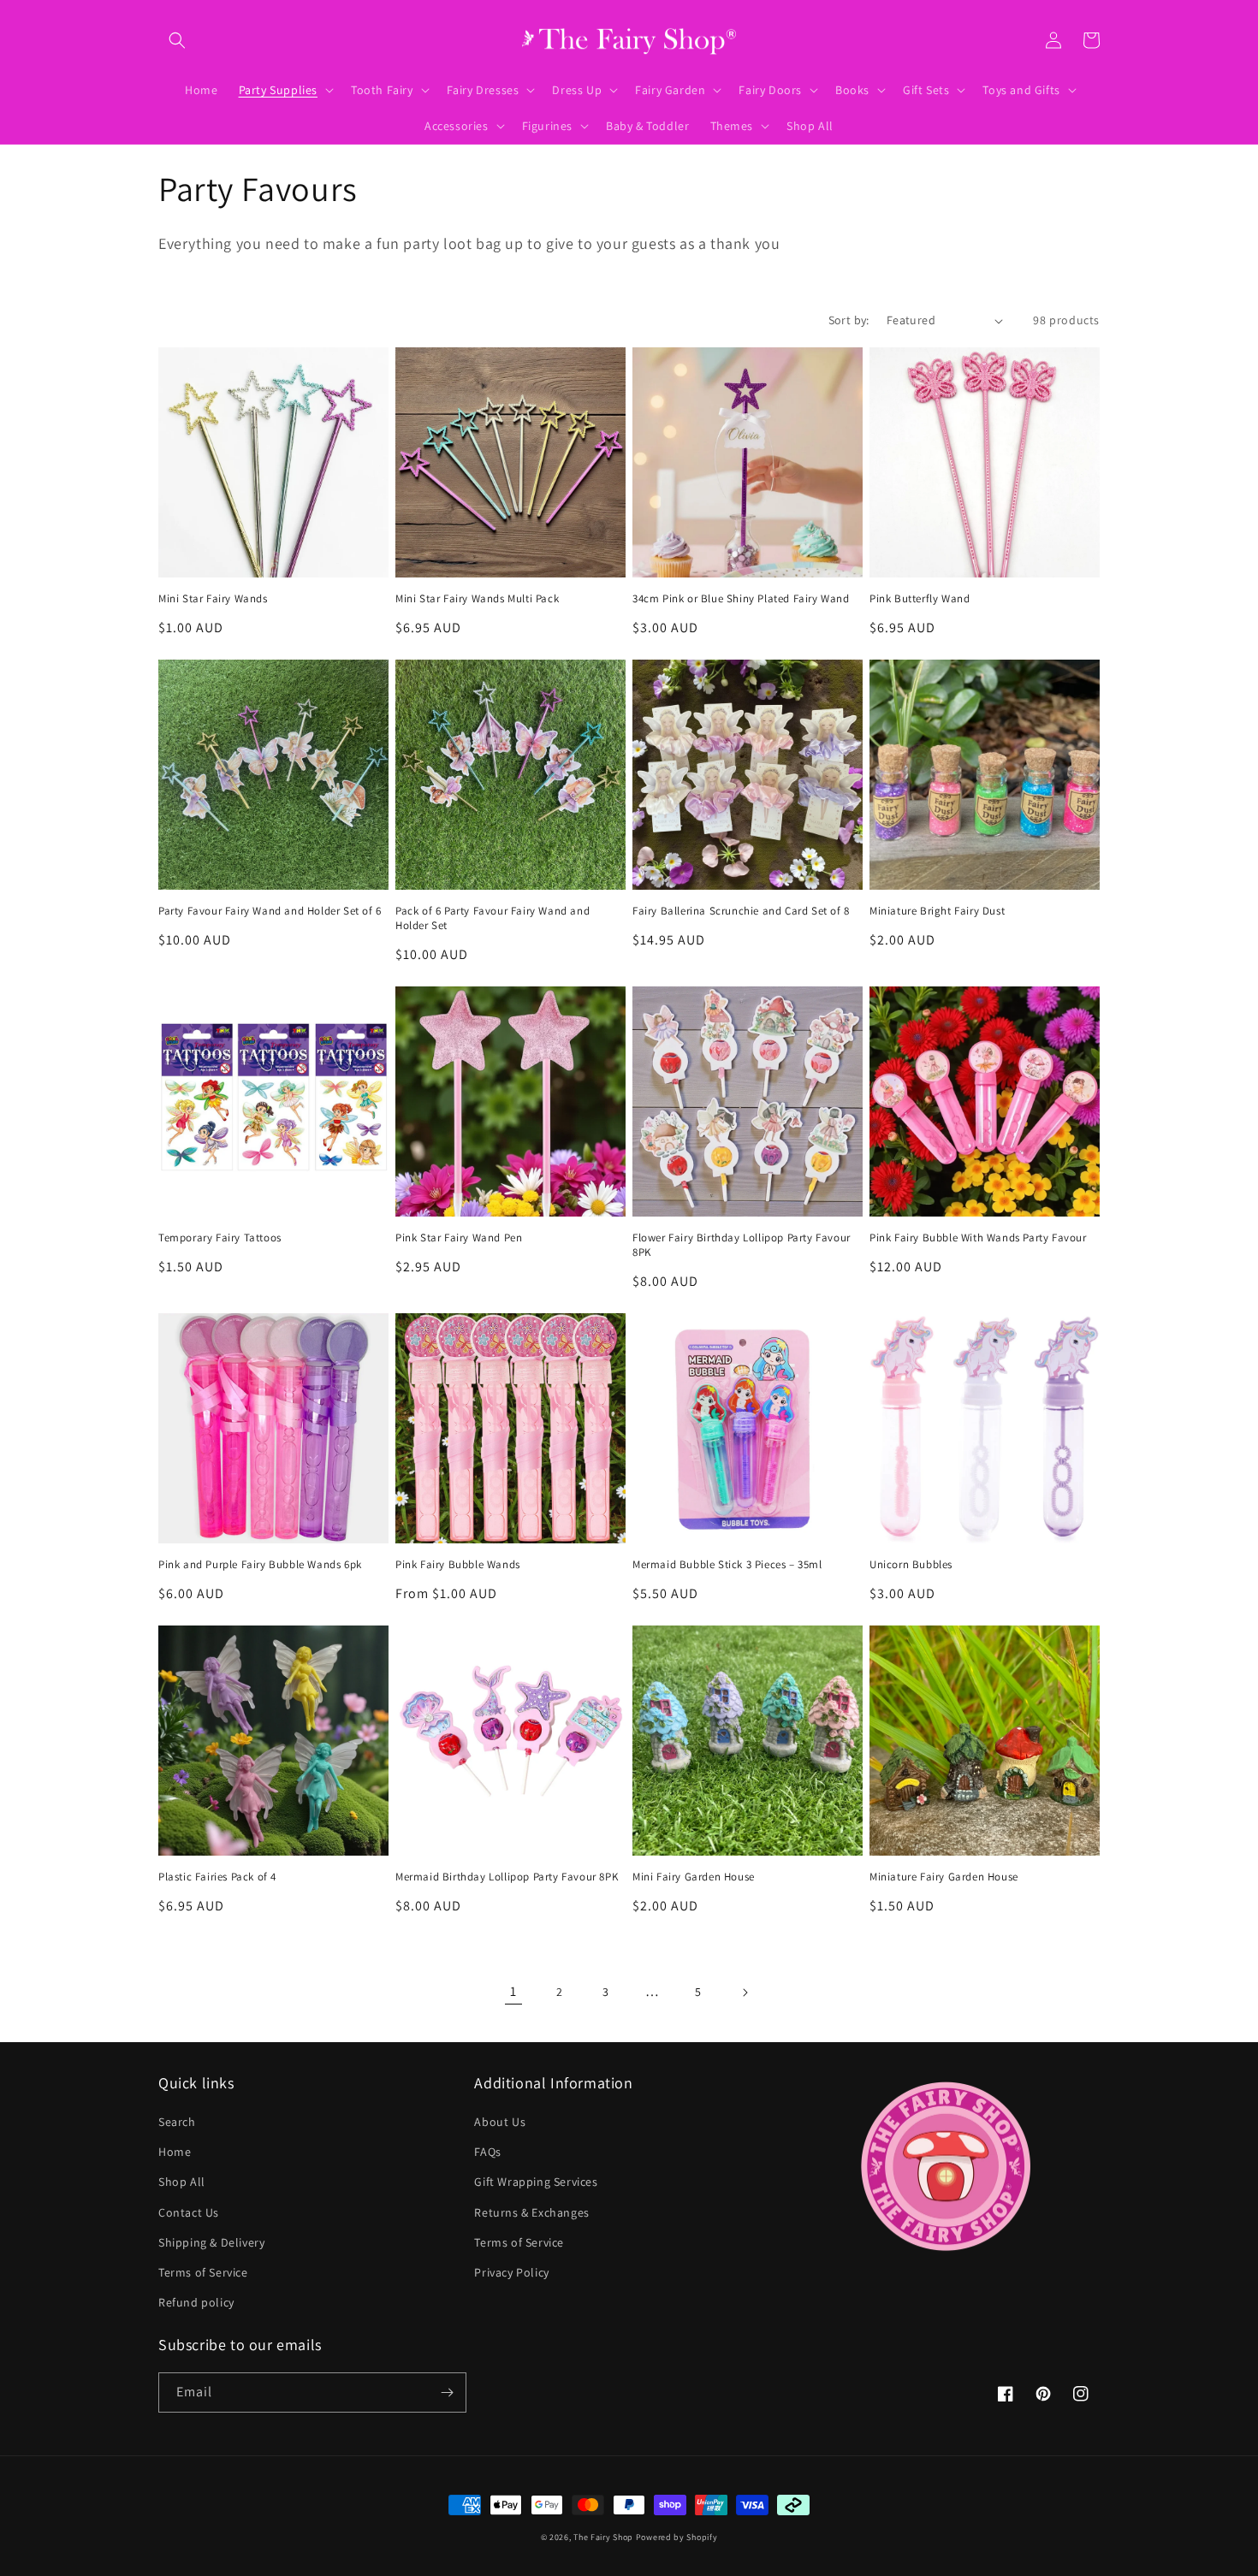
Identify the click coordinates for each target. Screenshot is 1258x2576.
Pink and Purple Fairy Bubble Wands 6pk (260, 1565)
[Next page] (745, 1993)
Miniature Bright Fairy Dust (937, 911)
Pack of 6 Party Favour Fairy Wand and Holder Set (493, 918)
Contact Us (189, 2212)
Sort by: (849, 320)
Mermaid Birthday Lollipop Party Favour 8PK (507, 1877)
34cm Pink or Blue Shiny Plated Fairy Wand (741, 599)
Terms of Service (203, 2272)
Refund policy (196, 2302)
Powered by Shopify (677, 2537)
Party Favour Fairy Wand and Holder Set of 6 (270, 911)
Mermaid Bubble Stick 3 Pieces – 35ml (727, 1565)
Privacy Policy (511, 2272)
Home (175, 2152)
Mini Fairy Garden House (694, 1877)
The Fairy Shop (603, 2537)
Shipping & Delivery (211, 2242)
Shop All (182, 2182)
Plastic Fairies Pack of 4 (217, 1877)
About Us (500, 2122)
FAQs (487, 2152)
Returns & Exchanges (531, 2212)
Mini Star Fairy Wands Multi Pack (477, 599)
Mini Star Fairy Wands (213, 599)
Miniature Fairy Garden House (944, 1877)
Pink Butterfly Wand (920, 599)
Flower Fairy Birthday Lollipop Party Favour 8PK (742, 1245)
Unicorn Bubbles (911, 1565)
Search (177, 2122)
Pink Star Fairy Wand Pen (459, 1238)
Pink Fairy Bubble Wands (458, 1565)
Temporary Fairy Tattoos (220, 1238)
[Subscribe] (447, 2392)
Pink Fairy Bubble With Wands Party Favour (978, 1238)
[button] (177, 40)
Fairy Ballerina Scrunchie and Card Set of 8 (741, 911)
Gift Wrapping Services (536, 2182)
